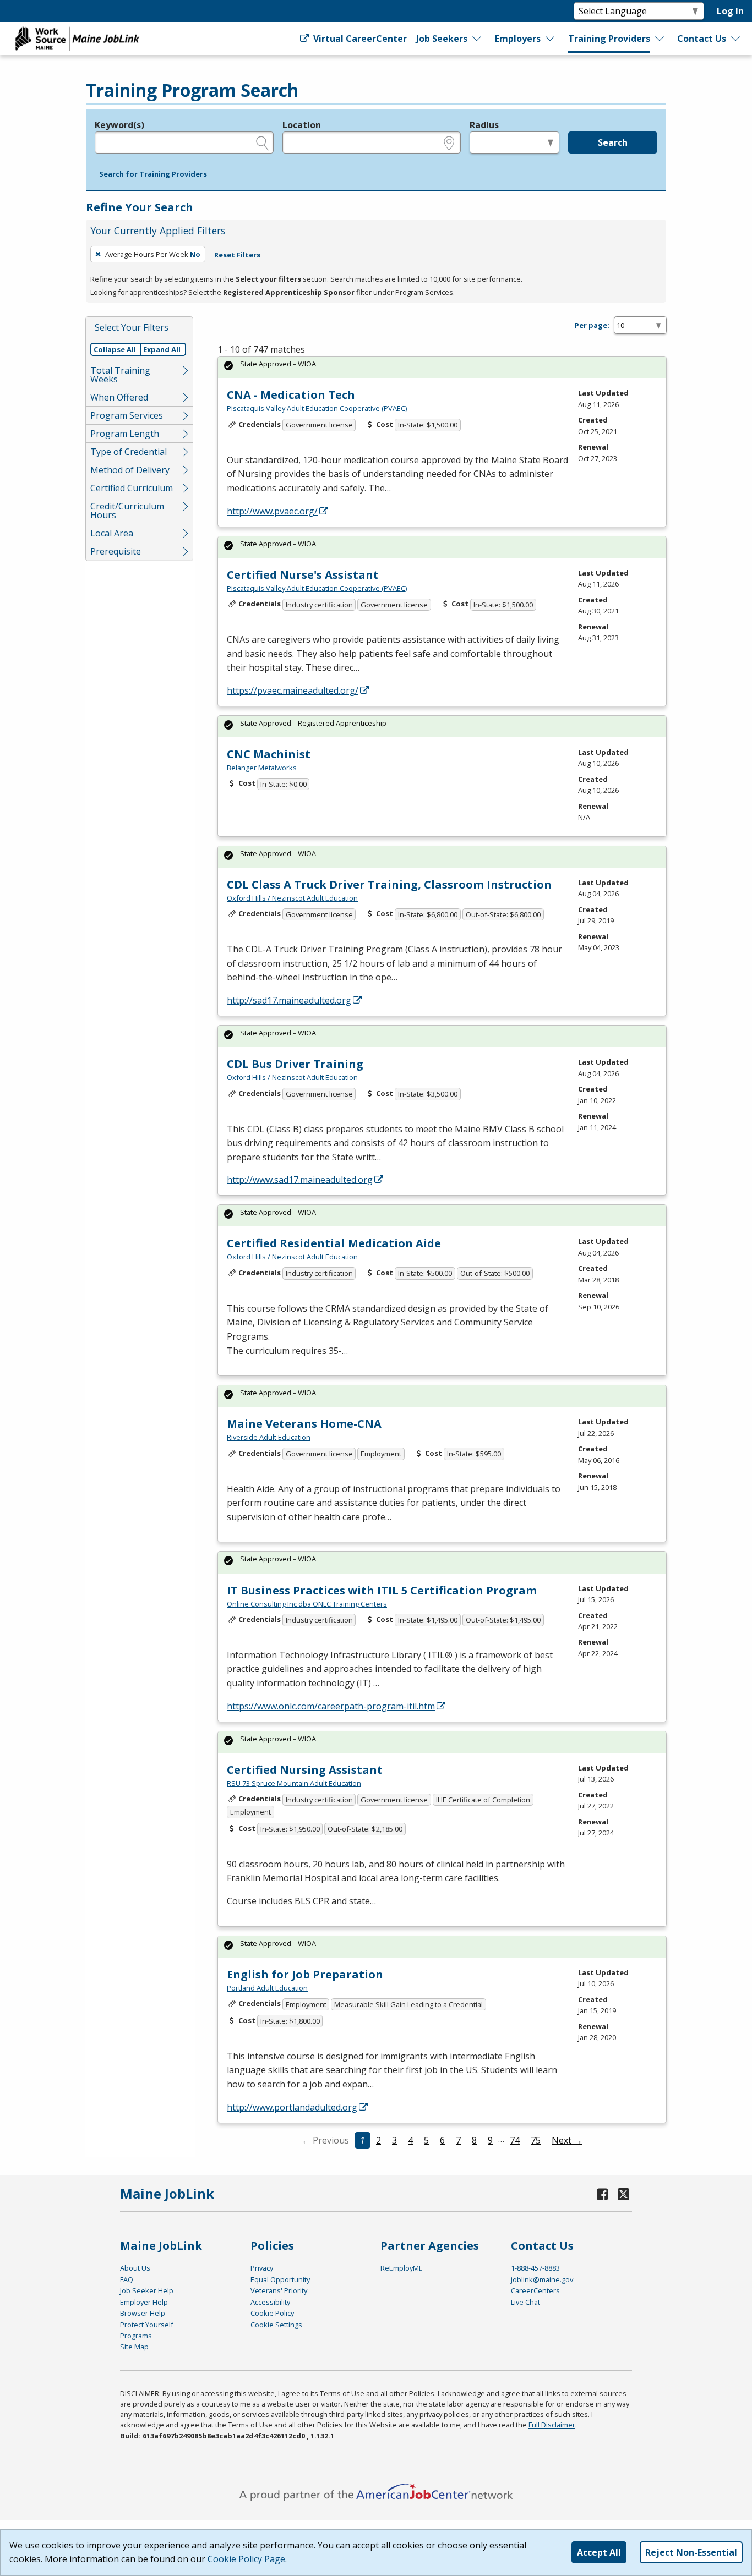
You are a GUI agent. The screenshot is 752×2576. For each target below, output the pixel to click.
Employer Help (144, 2302)
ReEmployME (402, 2268)
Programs (136, 2336)
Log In (730, 11)
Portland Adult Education (267, 1988)
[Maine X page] (623, 2194)
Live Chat (525, 2302)
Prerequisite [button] (116, 551)
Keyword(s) (119, 125)
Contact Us (702, 39)
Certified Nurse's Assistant (303, 575)
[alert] (442, 367)
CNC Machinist (269, 754)
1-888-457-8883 (535, 2268)
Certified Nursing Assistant (305, 1770)
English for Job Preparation (305, 1974)
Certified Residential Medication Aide (334, 1243)
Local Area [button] (112, 533)
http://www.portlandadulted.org (292, 2107)
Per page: (592, 325)
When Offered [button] (119, 397)
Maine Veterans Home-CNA (304, 1424)
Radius (484, 125)
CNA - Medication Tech (291, 395)
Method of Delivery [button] (130, 470)
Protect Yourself (147, 2325)
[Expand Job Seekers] (477, 39)
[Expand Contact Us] (736, 39)
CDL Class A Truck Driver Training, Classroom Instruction (389, 884)
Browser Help (143, 2313)
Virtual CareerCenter (359, 39)
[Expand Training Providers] (660, 39)
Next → (567, 2140)
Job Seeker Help (147, 2290)
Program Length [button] (125, 434)
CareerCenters (535, 2290)
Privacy (262, 2268)
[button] (153, 174)
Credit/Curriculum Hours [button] (127, 511)
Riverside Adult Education (269, 1437)
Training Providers (609, 39)
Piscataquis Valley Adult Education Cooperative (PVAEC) (317, 408)
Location (302, 125)
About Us (135, 2268)
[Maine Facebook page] (603, 2194)
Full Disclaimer (552, 2425)
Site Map (134, 2347)
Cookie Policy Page (246, 2559)
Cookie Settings (276, 2325)
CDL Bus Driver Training (295, 1064)
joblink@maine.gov (542, 2279)
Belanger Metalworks (262, 768)
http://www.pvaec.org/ (272, 511)
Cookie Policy (272, 2313)
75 (536, 2140)
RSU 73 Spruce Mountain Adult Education (294, 1783)
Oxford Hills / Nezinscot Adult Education (292, 898)
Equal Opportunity (280, 2279)
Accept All (599, 2552)
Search (613, 142)
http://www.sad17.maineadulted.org (300, 1180)
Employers (518, 39)
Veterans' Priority (279, 2290)
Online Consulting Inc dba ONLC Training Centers (307, 1604)
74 (515, 2140)
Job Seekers (442, 39)
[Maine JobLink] (78, 39)
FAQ (127, 2279)
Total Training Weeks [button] (120, 375)
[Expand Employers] (551, 39)
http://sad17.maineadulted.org (289, 1000)
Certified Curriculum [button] (132, 488)
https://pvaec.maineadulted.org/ (293, 690)
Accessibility (270, 2302)
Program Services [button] (127, 415)
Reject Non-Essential (691, 2552)
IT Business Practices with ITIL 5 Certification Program (382, 1590)
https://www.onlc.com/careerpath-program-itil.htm (331, 1706)
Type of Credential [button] (129, 452)
